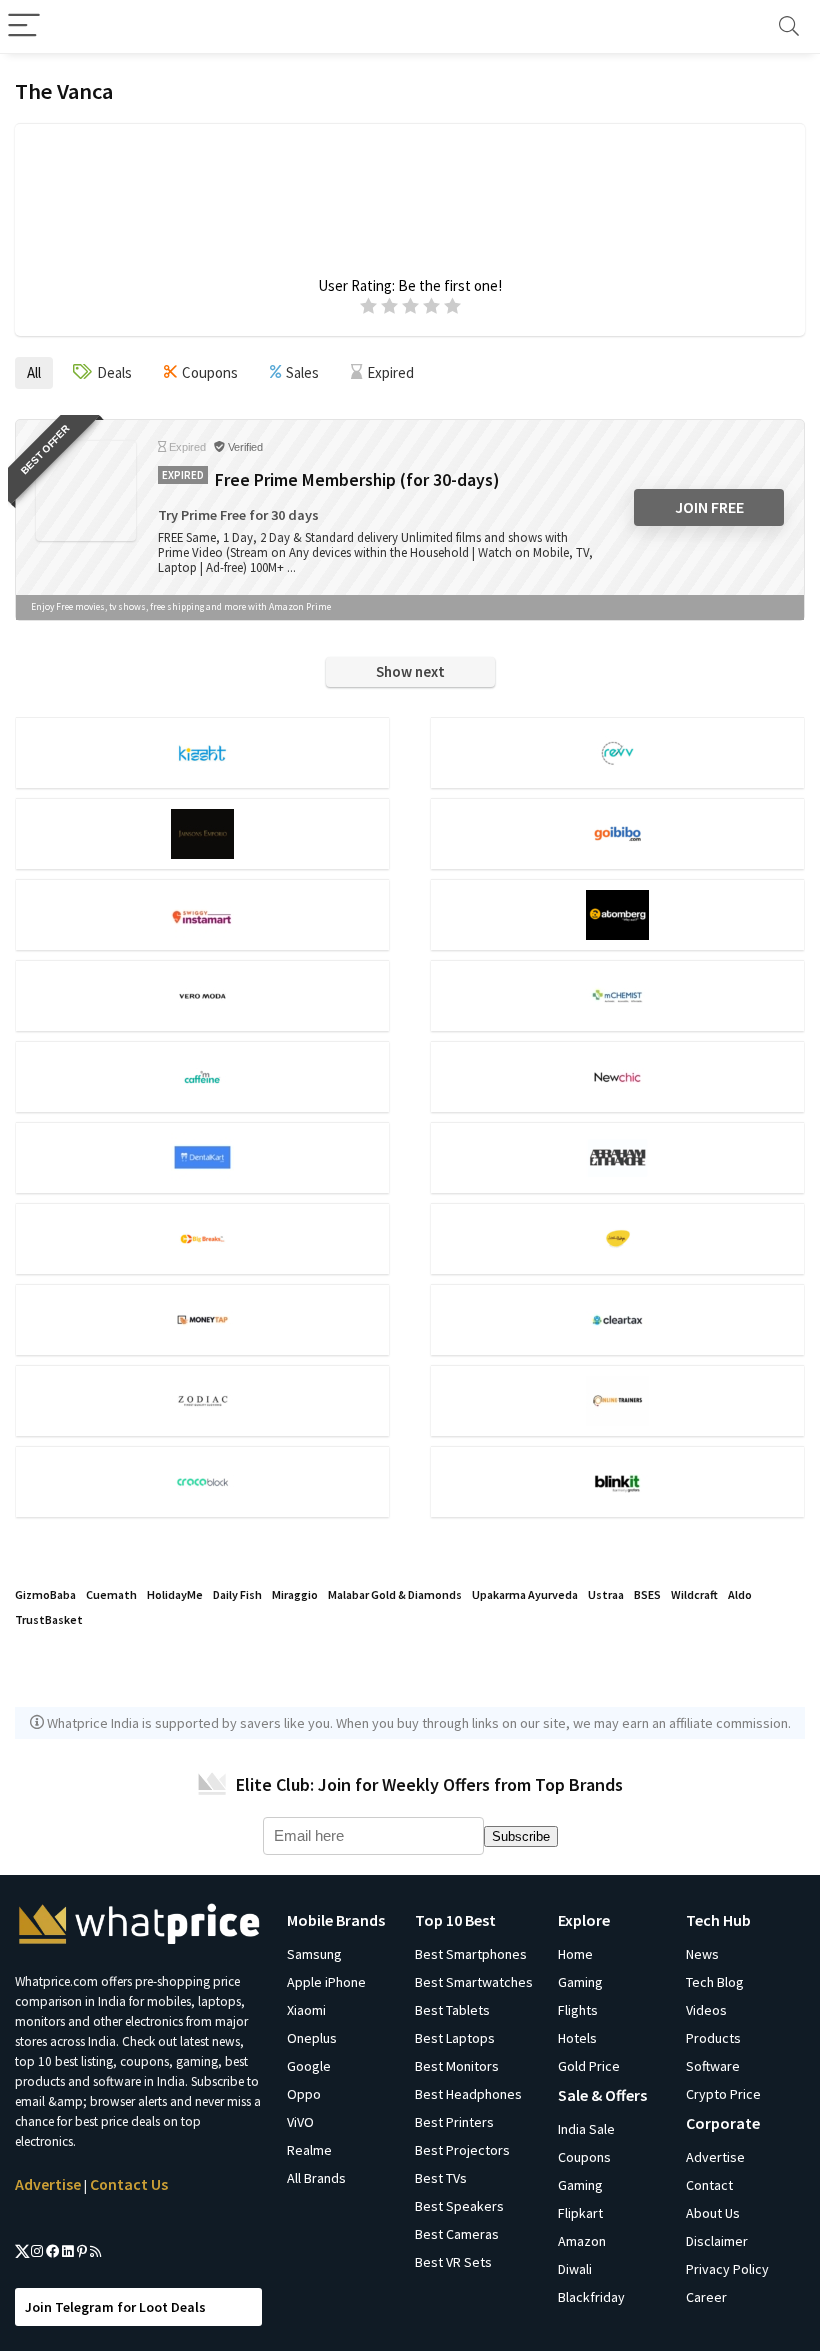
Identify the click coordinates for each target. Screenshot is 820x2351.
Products (713, 2038)
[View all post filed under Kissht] (202, 752)
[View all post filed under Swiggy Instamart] (202, 914)
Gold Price (589, 2066)
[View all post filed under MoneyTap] (202, 1319)
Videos (706, 2010)
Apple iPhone (326, 1982)
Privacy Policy (727, 2269)
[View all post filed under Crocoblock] (202, 1481)
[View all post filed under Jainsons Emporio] (202, 833)
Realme (309, 2150)
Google (309, 2066)
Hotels (577, 2038)
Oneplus (312, 2038)
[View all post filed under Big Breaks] (202, 1238)
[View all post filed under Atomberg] (617, 914)
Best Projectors (462, 2150)
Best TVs (441, 2178)
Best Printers (454, 2122)
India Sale (586, 2129)
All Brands (316, 2178)
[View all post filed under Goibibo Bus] (617, 833)
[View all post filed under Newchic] (617, 1076)
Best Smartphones (471, 1954)
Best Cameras (457, 2234)
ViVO (300, 2122)
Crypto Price (723, 2094)
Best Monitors (457, 2066)
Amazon (582, 2241)
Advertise (48, 2184)
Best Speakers (459, 2206)
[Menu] (24, 26)
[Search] (789, 26)
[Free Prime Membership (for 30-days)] (86, 491)
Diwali (575, 2269)
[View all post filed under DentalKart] (202, 1157)
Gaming (580, 1982)
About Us (713, 2213)
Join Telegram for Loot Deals (115, 2307)
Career (706, 2297)
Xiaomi (306, 2010)
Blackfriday (591, 2297)
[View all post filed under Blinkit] (617, 1481)
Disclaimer (717, 2241)
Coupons (584, 2157)
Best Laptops (455, 2038)
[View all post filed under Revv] (617, 752)
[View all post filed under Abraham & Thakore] (617, 1157)
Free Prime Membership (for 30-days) (357, 480)
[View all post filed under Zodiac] (202, 1400)
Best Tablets (452, 2010)
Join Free (709, 507)
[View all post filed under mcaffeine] (202, 1076)
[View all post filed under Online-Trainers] (617, 1400)
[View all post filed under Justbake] (617, 1238)
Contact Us (129, 2184)
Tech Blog (715, 1982)
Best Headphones (468, 2094)
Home (575, 1954)
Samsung (314, 1954)
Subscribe (521, 1836)
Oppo (304, 2094)
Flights (578, 2010)
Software (713, 2066)
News (702, 1954)
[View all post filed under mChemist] (617, 995)
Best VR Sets (453, 2262)
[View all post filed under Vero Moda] (202, 995)
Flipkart (580, 2213)
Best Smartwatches (474, 1982)
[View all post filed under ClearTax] (617, 1319)
